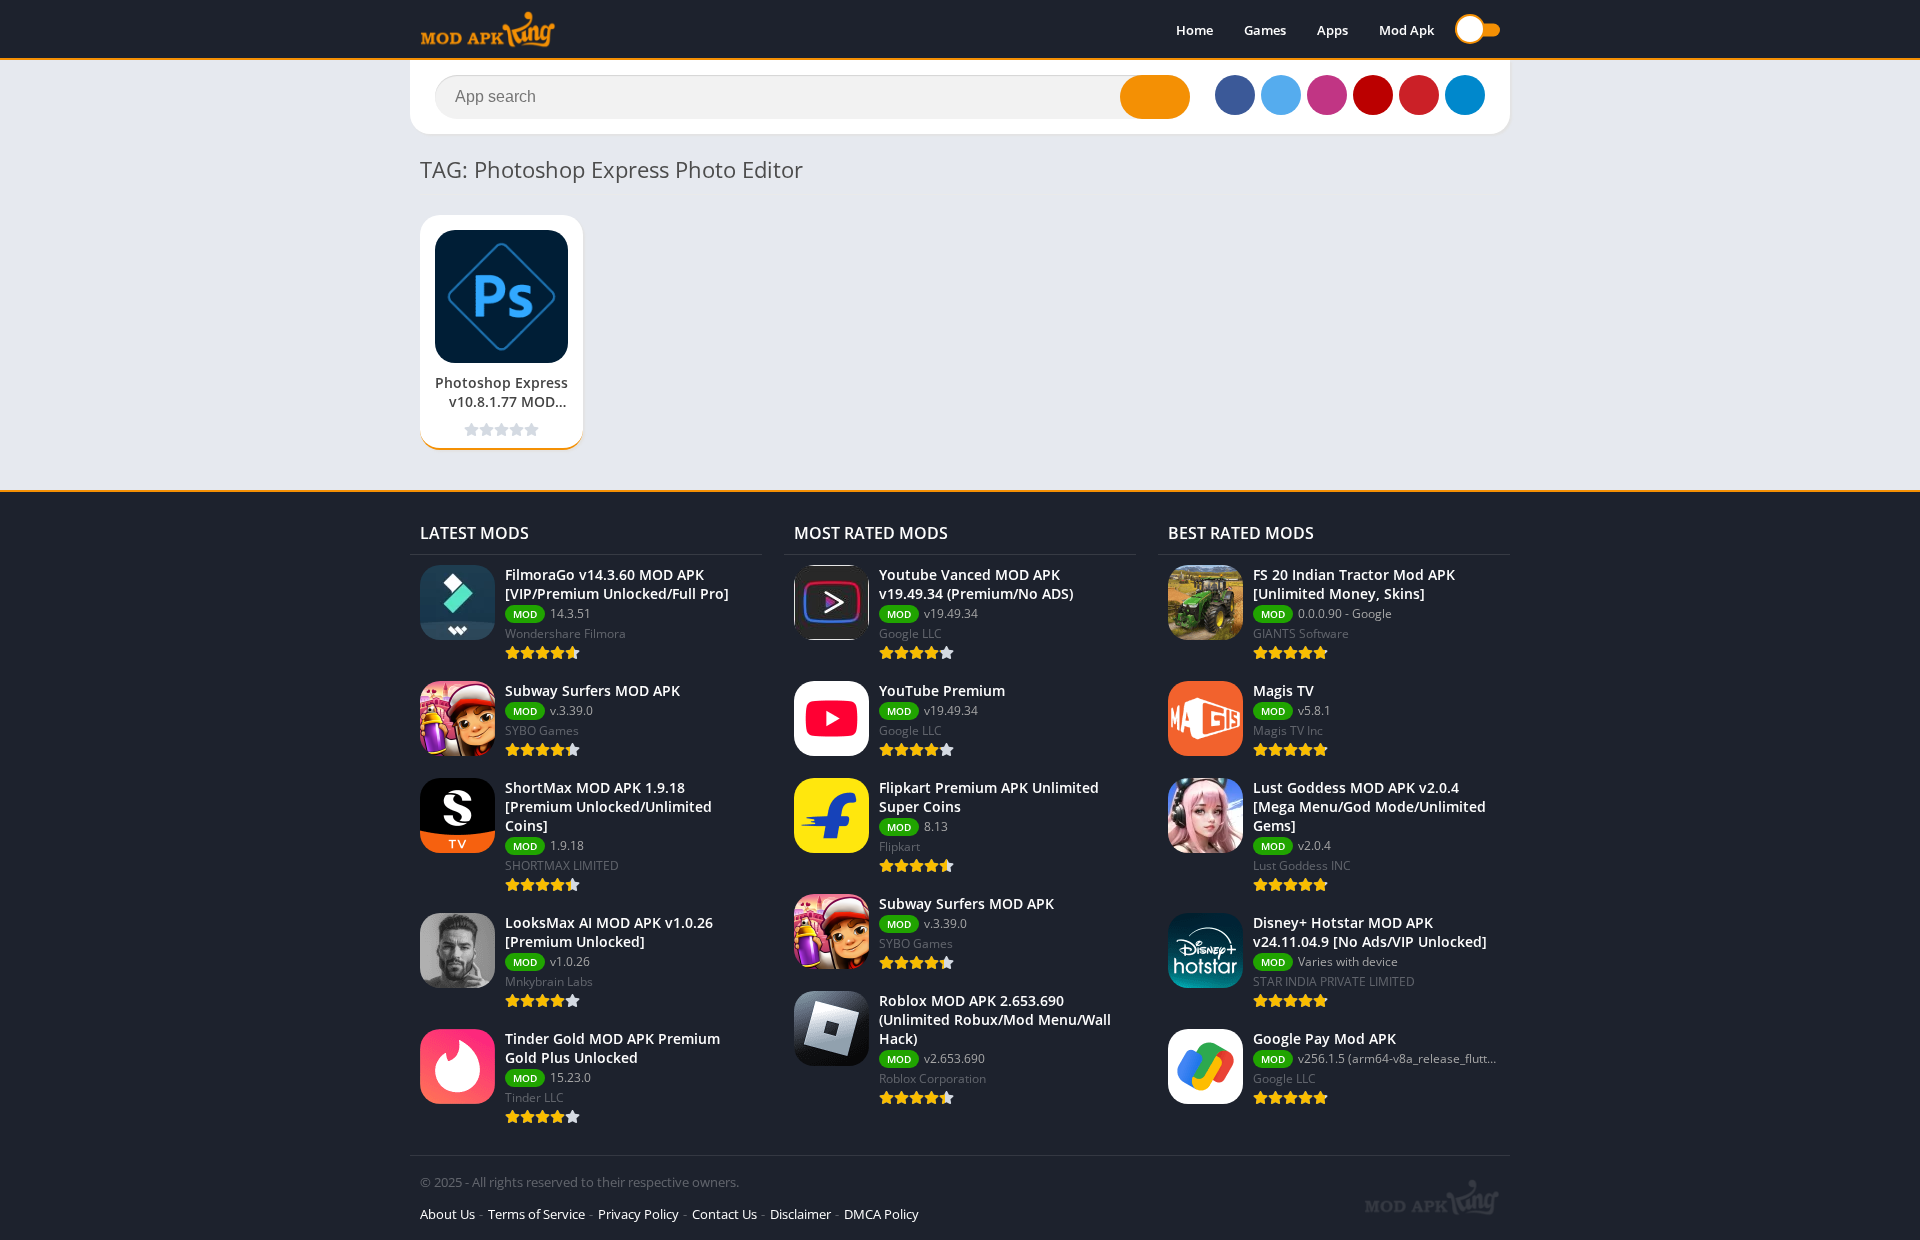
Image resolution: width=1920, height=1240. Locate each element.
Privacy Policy (638, 1214)
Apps (1332, 30)
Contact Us (724, 1214)
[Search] (1155, 97)
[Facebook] (1235, 95)
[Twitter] (1281, 95)
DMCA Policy (881, 1214)
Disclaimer (800, 1214)
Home (1194, 30)
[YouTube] (1373, 95)
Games (1265, 30)
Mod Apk (1406, 30)
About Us (447, 1214)
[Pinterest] (1419, 95)
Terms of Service (536, 1214)
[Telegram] (1465, 95)
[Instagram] (1327, 95)
